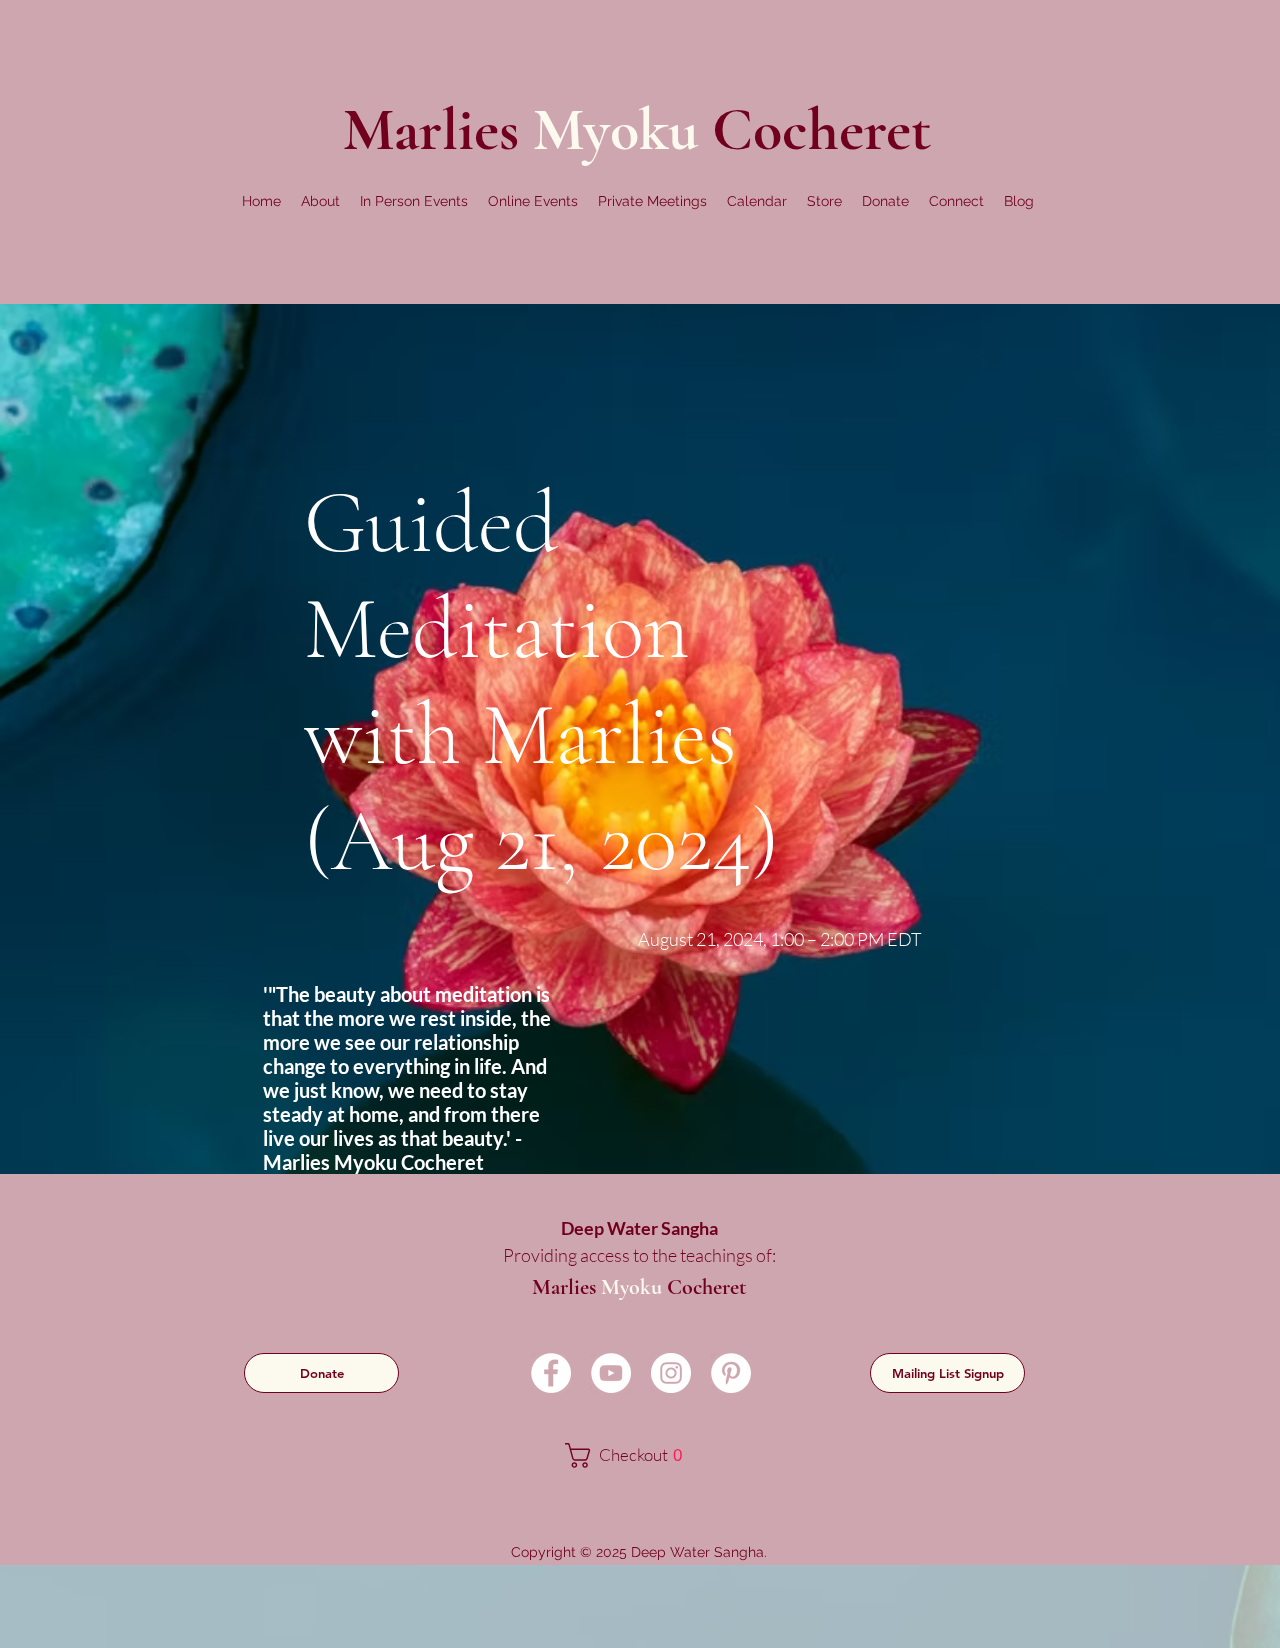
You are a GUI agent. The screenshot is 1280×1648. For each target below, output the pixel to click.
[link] (637, 1455)
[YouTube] (611, 1373)
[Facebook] (551, 1373)
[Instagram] (671, 1373)
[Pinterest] (731, 1373)
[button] (320, 201)
